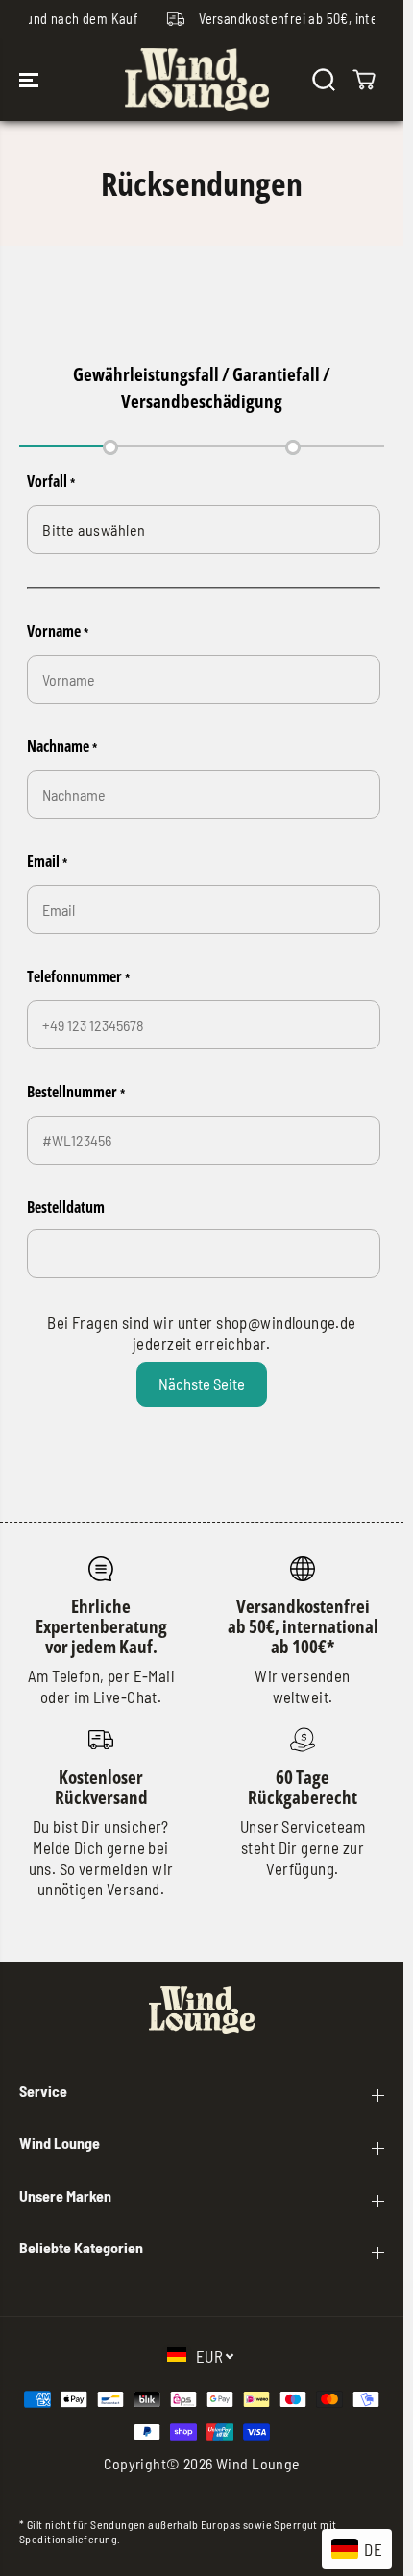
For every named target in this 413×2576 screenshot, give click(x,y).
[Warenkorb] (364, 80)
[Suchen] (324, 80)
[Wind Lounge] (197, 80)
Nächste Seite (202, 1384)
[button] (31, 80)
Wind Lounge (258, 2463)
